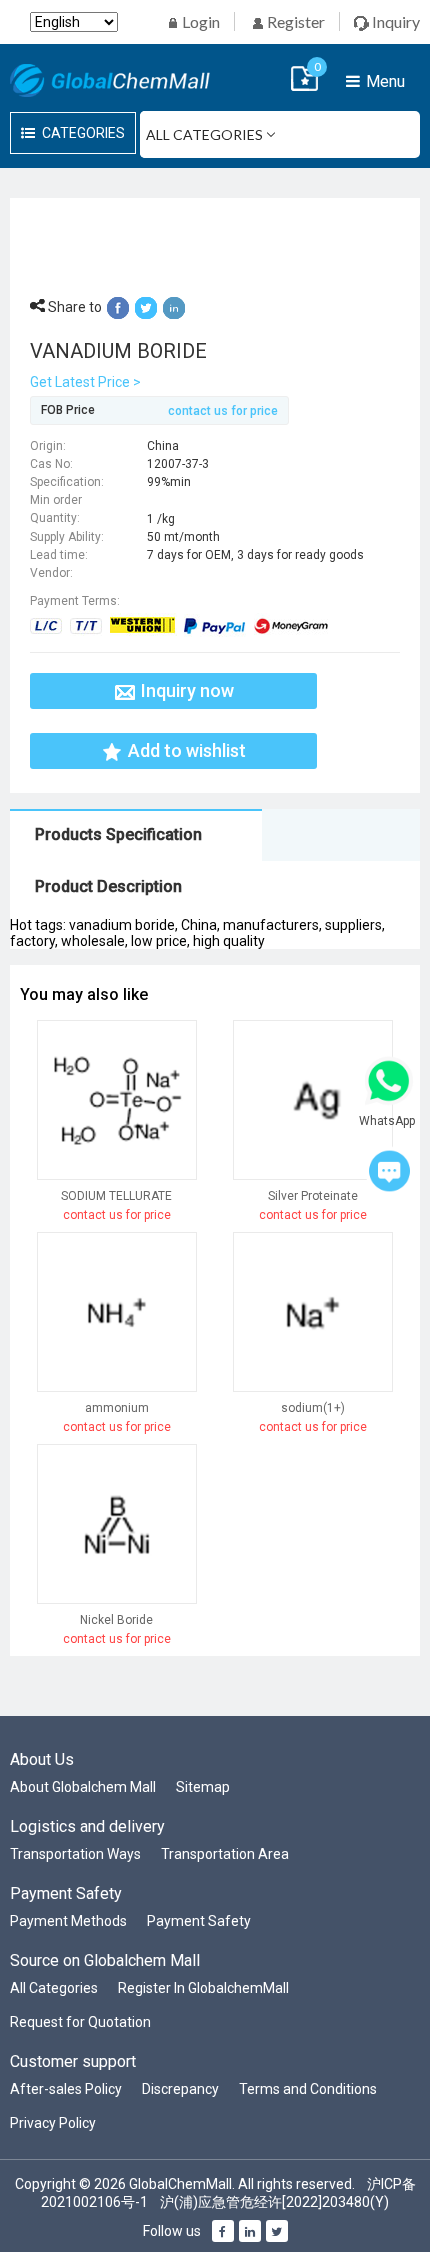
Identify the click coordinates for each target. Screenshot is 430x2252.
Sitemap (203, 1787)
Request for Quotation (80, 2022)
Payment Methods (68, 1921)
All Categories (54, 1988)
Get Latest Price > (85, 382)
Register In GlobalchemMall (203, 1988)
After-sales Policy (66, 2089)
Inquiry (394, 21)
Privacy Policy (53, 2123)
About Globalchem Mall (83, 1787)
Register (294, 21)
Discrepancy (180, 2089)
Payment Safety (199, 1921)
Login (199, 21)
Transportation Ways (75, 1854)
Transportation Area (225, 1854)
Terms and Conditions (308, 2089)
